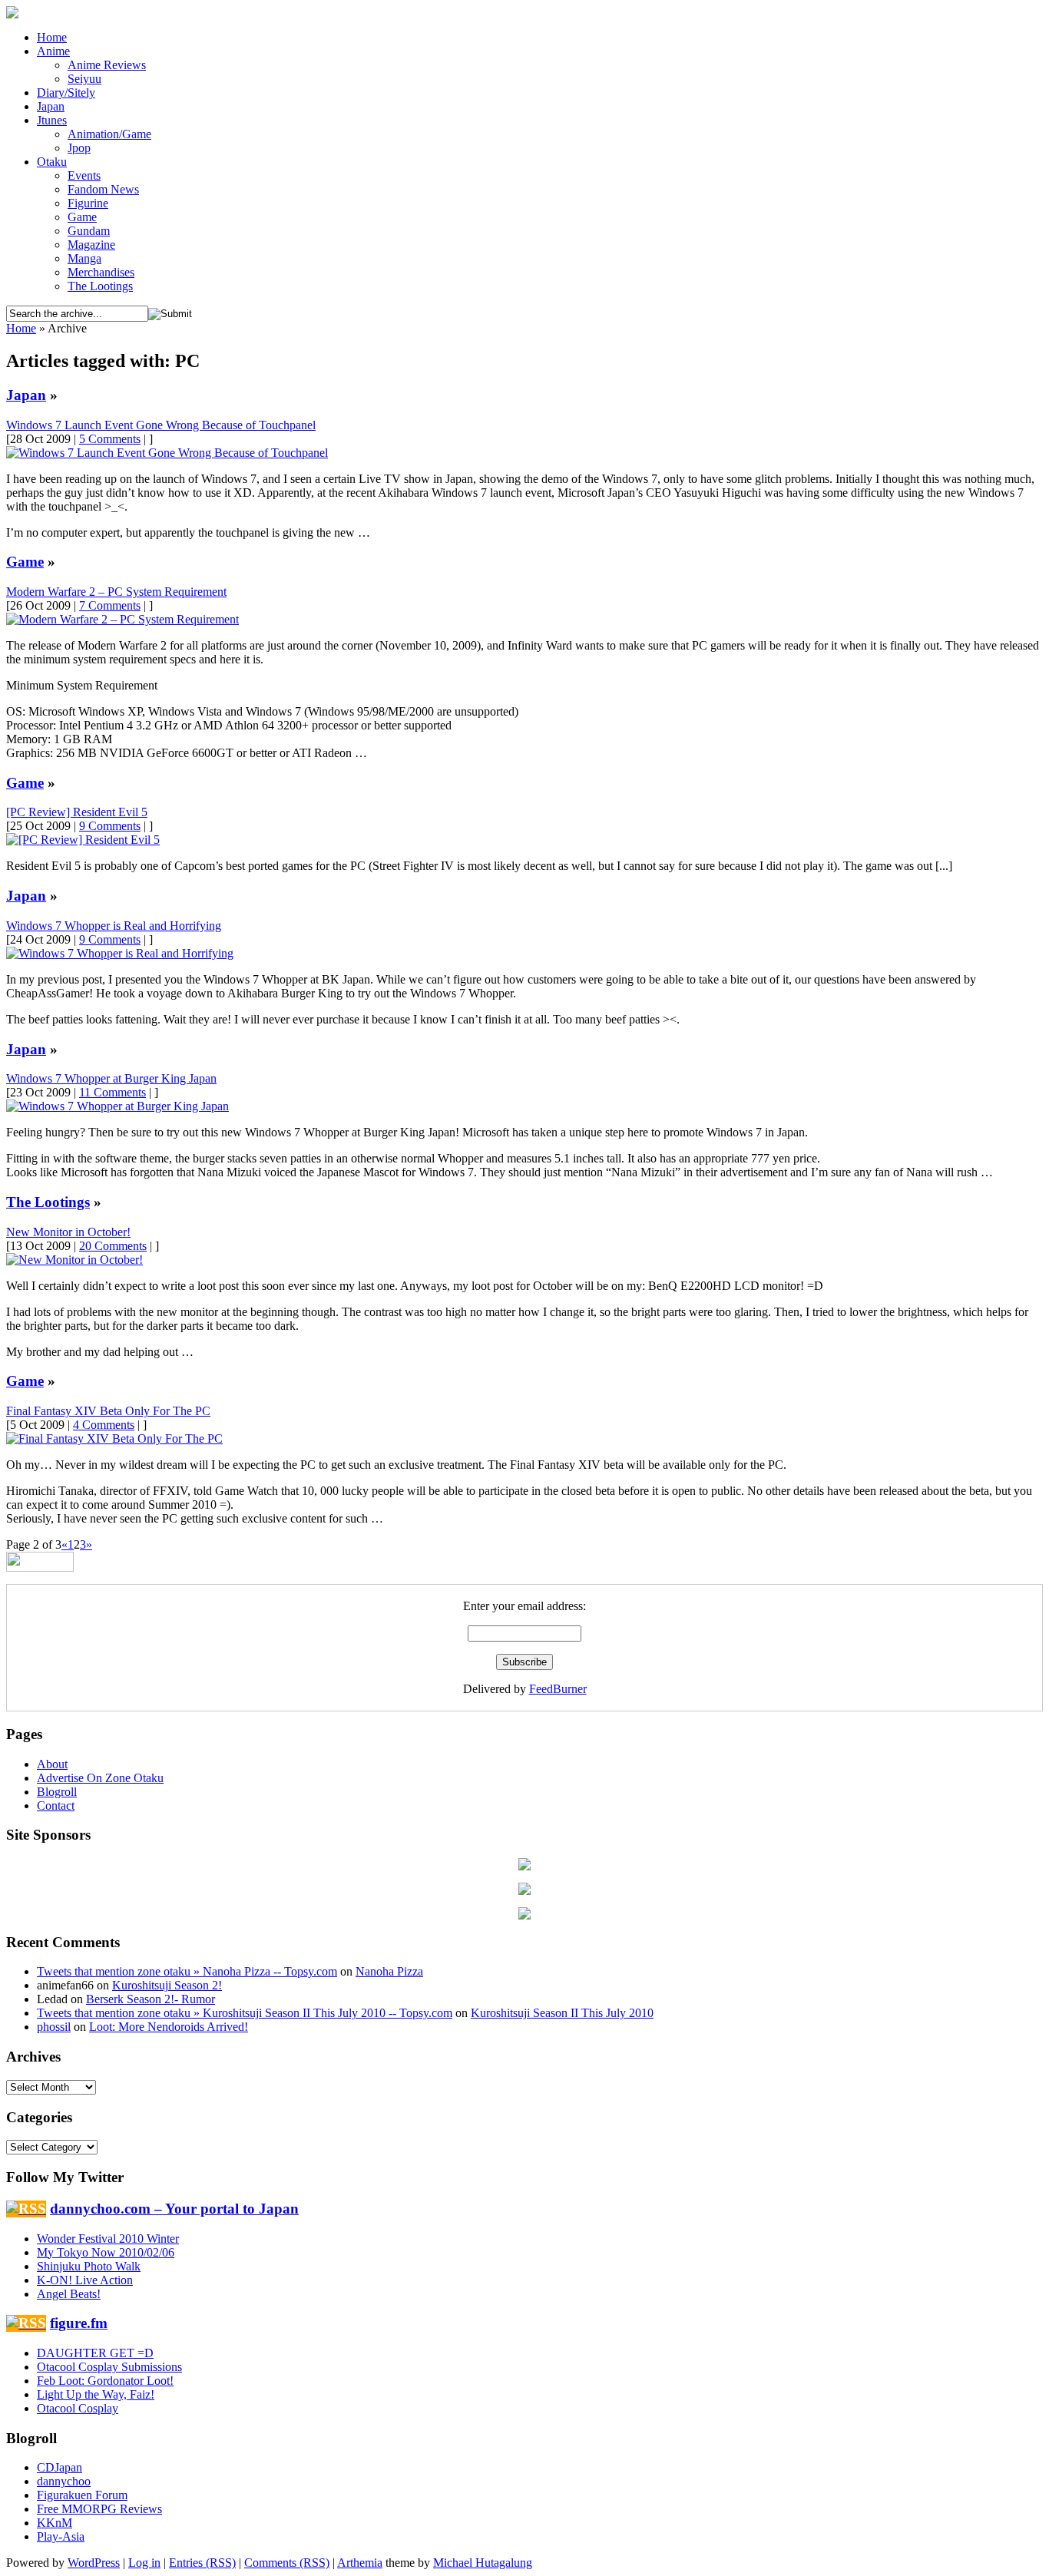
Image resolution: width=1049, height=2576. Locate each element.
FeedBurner (558, 1689)
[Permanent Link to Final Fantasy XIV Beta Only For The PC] (114, 1438)
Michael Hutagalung (483, 2563)
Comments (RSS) (287, 2563)
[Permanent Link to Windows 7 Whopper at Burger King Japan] (117, 1106)
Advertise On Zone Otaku (100, 1778)
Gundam (89, 231)
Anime (53, 51)
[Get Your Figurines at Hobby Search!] (524, 1891)
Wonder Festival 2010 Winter (108, 2239)
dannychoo (64, 2481)
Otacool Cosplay (78, 2408)
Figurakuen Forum (82, 2495)
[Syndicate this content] (26, 2209)
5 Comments (110, 439)
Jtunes (52, 120)
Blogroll (57, 1792)
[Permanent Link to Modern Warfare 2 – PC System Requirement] (122, 619)
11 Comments (113, 1092)
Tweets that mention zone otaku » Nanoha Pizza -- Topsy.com (187, 1971)
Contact (56, 1806)
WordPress (94, 2563)
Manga (84, 258)
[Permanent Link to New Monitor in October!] (74, 1260)
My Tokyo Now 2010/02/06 (106, 2252)
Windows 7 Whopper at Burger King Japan (111, 1078)
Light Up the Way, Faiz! (96, 2394)
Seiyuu (84, 79)
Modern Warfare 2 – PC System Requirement (116, 592)
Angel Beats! (69, 2294)
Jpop (79, 148)
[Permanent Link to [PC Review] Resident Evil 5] (83, 840)
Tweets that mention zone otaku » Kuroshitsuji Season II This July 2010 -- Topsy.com (245, 2013)
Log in (144, 2563)
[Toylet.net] (524, 1915)
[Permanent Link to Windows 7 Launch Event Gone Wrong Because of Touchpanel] (167, 453)
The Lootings (100, 286)
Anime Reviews (107, 65)
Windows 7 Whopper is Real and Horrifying (114, 926)
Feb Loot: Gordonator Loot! (105, 2381)
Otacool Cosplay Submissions (109, 2367)
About (52, 1764)
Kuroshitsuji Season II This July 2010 (562, 2013)
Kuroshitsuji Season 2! (167, 1985)
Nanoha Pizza (389, 1971)
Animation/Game (109, 134)
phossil (54, 2027)
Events (84, 175)
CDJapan (60, 2467)
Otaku (52, 162)
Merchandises (101, 272)
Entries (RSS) (202, 2563)
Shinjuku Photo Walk (89, 2266)
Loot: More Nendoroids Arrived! (169, 2027)
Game (82, 217)
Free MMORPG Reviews (99, 2509)
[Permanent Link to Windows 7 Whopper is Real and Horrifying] (120, 953)
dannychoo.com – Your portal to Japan (174, 2209)
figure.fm (79, 2323)
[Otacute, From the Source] (524, 1866)
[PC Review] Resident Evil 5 (77, 812)
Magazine (91, 245)
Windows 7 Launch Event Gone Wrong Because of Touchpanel (161, 425)
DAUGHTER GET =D (95, 2353)
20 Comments (113, 1246)
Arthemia (360, 2563)
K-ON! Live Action (85, 2280)
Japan (51, 106)
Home (52, 37)
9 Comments (110, 826)
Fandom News (103, 189)
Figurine (88, 203)
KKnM (55, 2523)
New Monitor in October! (68, 1232)
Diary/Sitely (66, 93)
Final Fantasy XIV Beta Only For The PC (108, 1411)
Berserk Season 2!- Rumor (151, 1999)
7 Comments (110, 605)
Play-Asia (61, 2536)
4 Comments (104, 1425)
